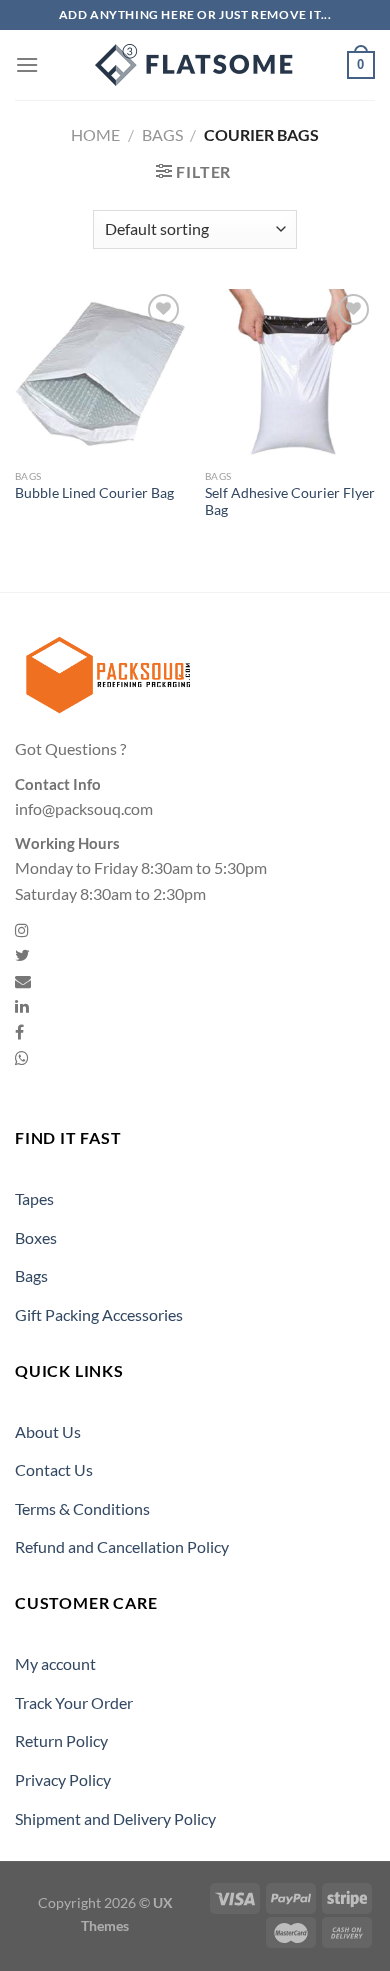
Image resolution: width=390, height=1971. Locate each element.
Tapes (34, 1198)
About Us (48, 1431)
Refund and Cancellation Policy (122, 1546)
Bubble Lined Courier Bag (94, 493)
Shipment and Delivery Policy (115, 1818)
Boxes (36, 1237)
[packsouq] (195, 65)
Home (95, 134)
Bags (162, 134)
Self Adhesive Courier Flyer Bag (290, 502)
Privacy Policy (63, 1779)
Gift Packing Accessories (99, 1314)
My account (55, 1663)
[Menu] (27, 64)
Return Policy (61, 1740)
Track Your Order (74, 1702)
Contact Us (54, 1469)
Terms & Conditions (82, 1508)
